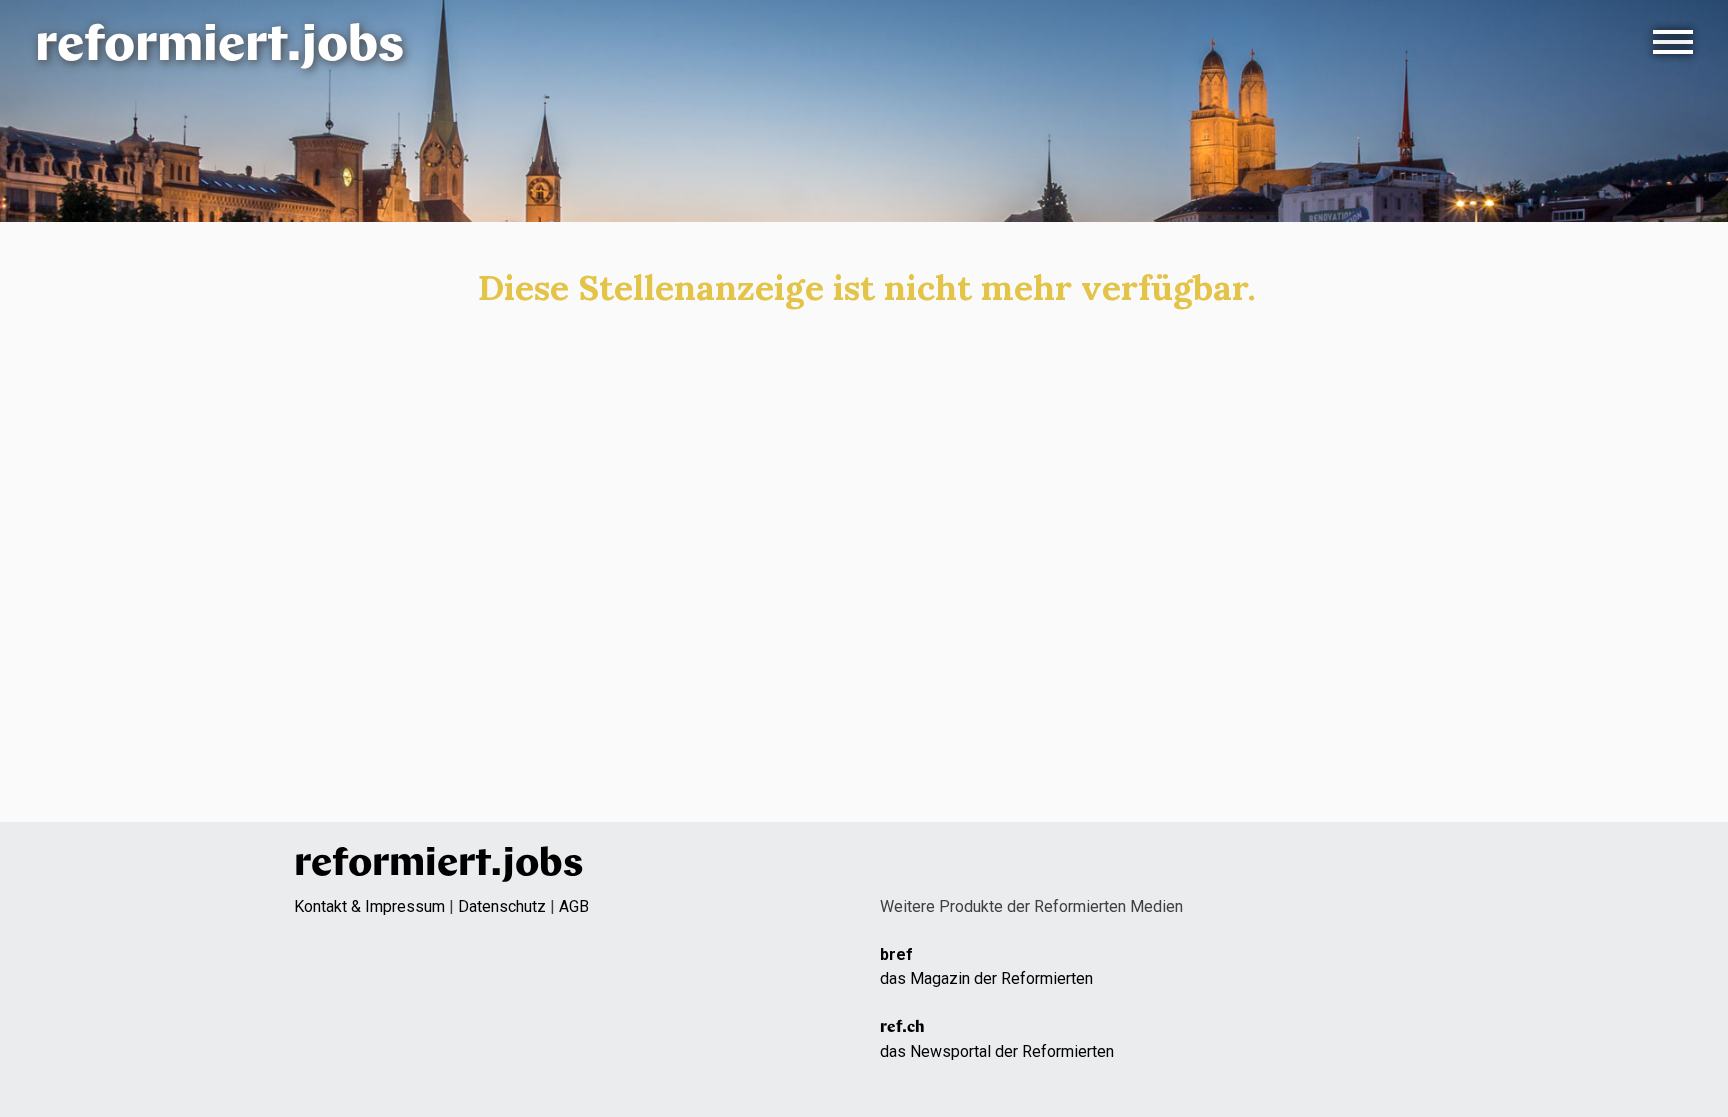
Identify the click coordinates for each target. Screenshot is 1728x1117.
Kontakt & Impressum (369, 906)
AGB (574, 906)
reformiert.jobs (219, 47)
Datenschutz (502, 906)
